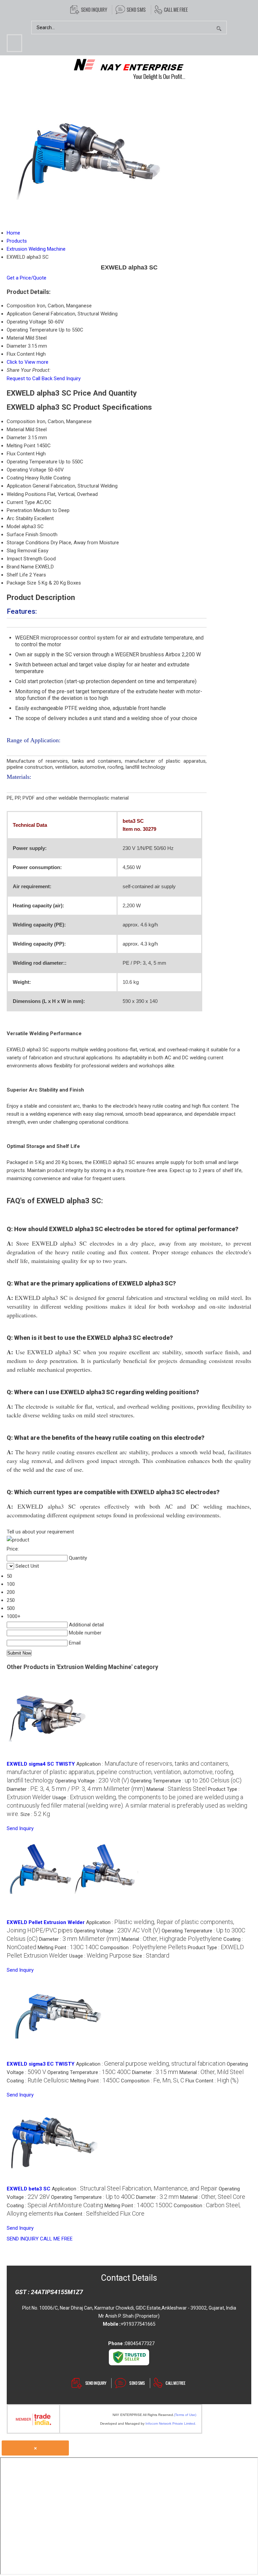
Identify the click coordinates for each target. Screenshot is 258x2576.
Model (13, 526)
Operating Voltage (27, 470)
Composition (21, 421)
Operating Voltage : (92, 1781)
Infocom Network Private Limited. (171, 2423)
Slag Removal (22, 551)
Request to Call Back (30, 378)
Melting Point (21, 446)
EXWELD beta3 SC (29, 2189)
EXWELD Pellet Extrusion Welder (46, 1922)
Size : (35, 1814)
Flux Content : (212, 2081)
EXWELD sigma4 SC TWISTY (41, 1764)
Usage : (127, 1806)
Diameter (17, 438)
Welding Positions (26, 494)
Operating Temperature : (186, 1781)
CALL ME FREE (56, 2239)
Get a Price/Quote (27, 278)
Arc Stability (20, 518)
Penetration (19, 510)
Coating (15, 478)
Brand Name (20, 567)
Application (19, 486)
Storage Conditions (28, 543)
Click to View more (28, 362)
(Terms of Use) (185, 2415)
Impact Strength (25, 559)
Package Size (21, 583)
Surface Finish (23, 535)
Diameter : (76, 1789)
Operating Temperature (32, 462)
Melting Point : (68, 1948)
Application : (120, 1772)
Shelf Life (17, 575)
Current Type (21, 502)
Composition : (143, 1948)
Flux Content (21, 454)
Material (15, 430)
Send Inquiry (67, 378)
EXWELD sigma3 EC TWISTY (41, 2064)
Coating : (38, 2081)
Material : (177, 1789)
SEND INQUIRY (23, 2239)
